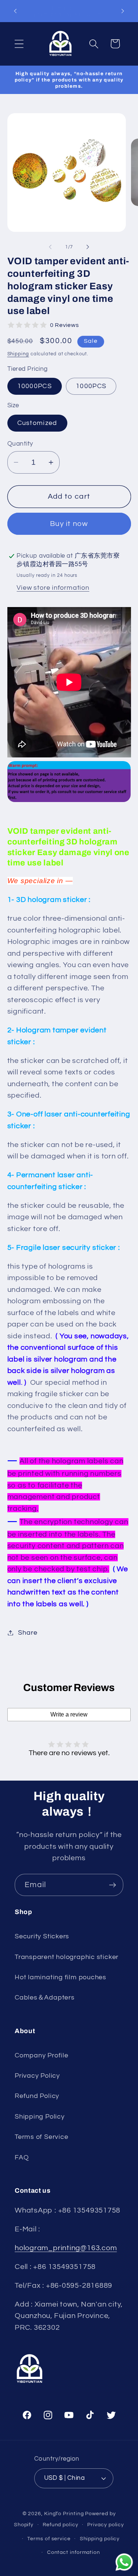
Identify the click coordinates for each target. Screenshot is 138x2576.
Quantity (20, 444)
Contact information (74, 2552)
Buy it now (69, 524)
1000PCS (91, 386)
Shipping (18, 354)
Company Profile (42, 2055)
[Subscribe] (112, 1885)
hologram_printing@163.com (66, 2248)
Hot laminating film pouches (61, 1977)
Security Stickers (42, 1936)
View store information (53, 588)
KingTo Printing (64, 2514)
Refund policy (61, 2525)
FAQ (22, 2157)
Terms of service (49, 2539)
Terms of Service (41, 2137)
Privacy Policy (37, 2076)
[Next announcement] (123, 11)
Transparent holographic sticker (67, 1957)
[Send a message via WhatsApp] (124, 2562)
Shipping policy (100, 2539)
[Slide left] (50, 247)
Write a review (69, 1714)
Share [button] (28, 1633)
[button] (19, 44)
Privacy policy (106, 2525)
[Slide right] (88, 247)
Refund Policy (37, 2096)
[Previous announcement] (15, 11)
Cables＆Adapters (45, 1998)
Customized (37, 423)
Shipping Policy (40, 2117)
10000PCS (35, 386)
